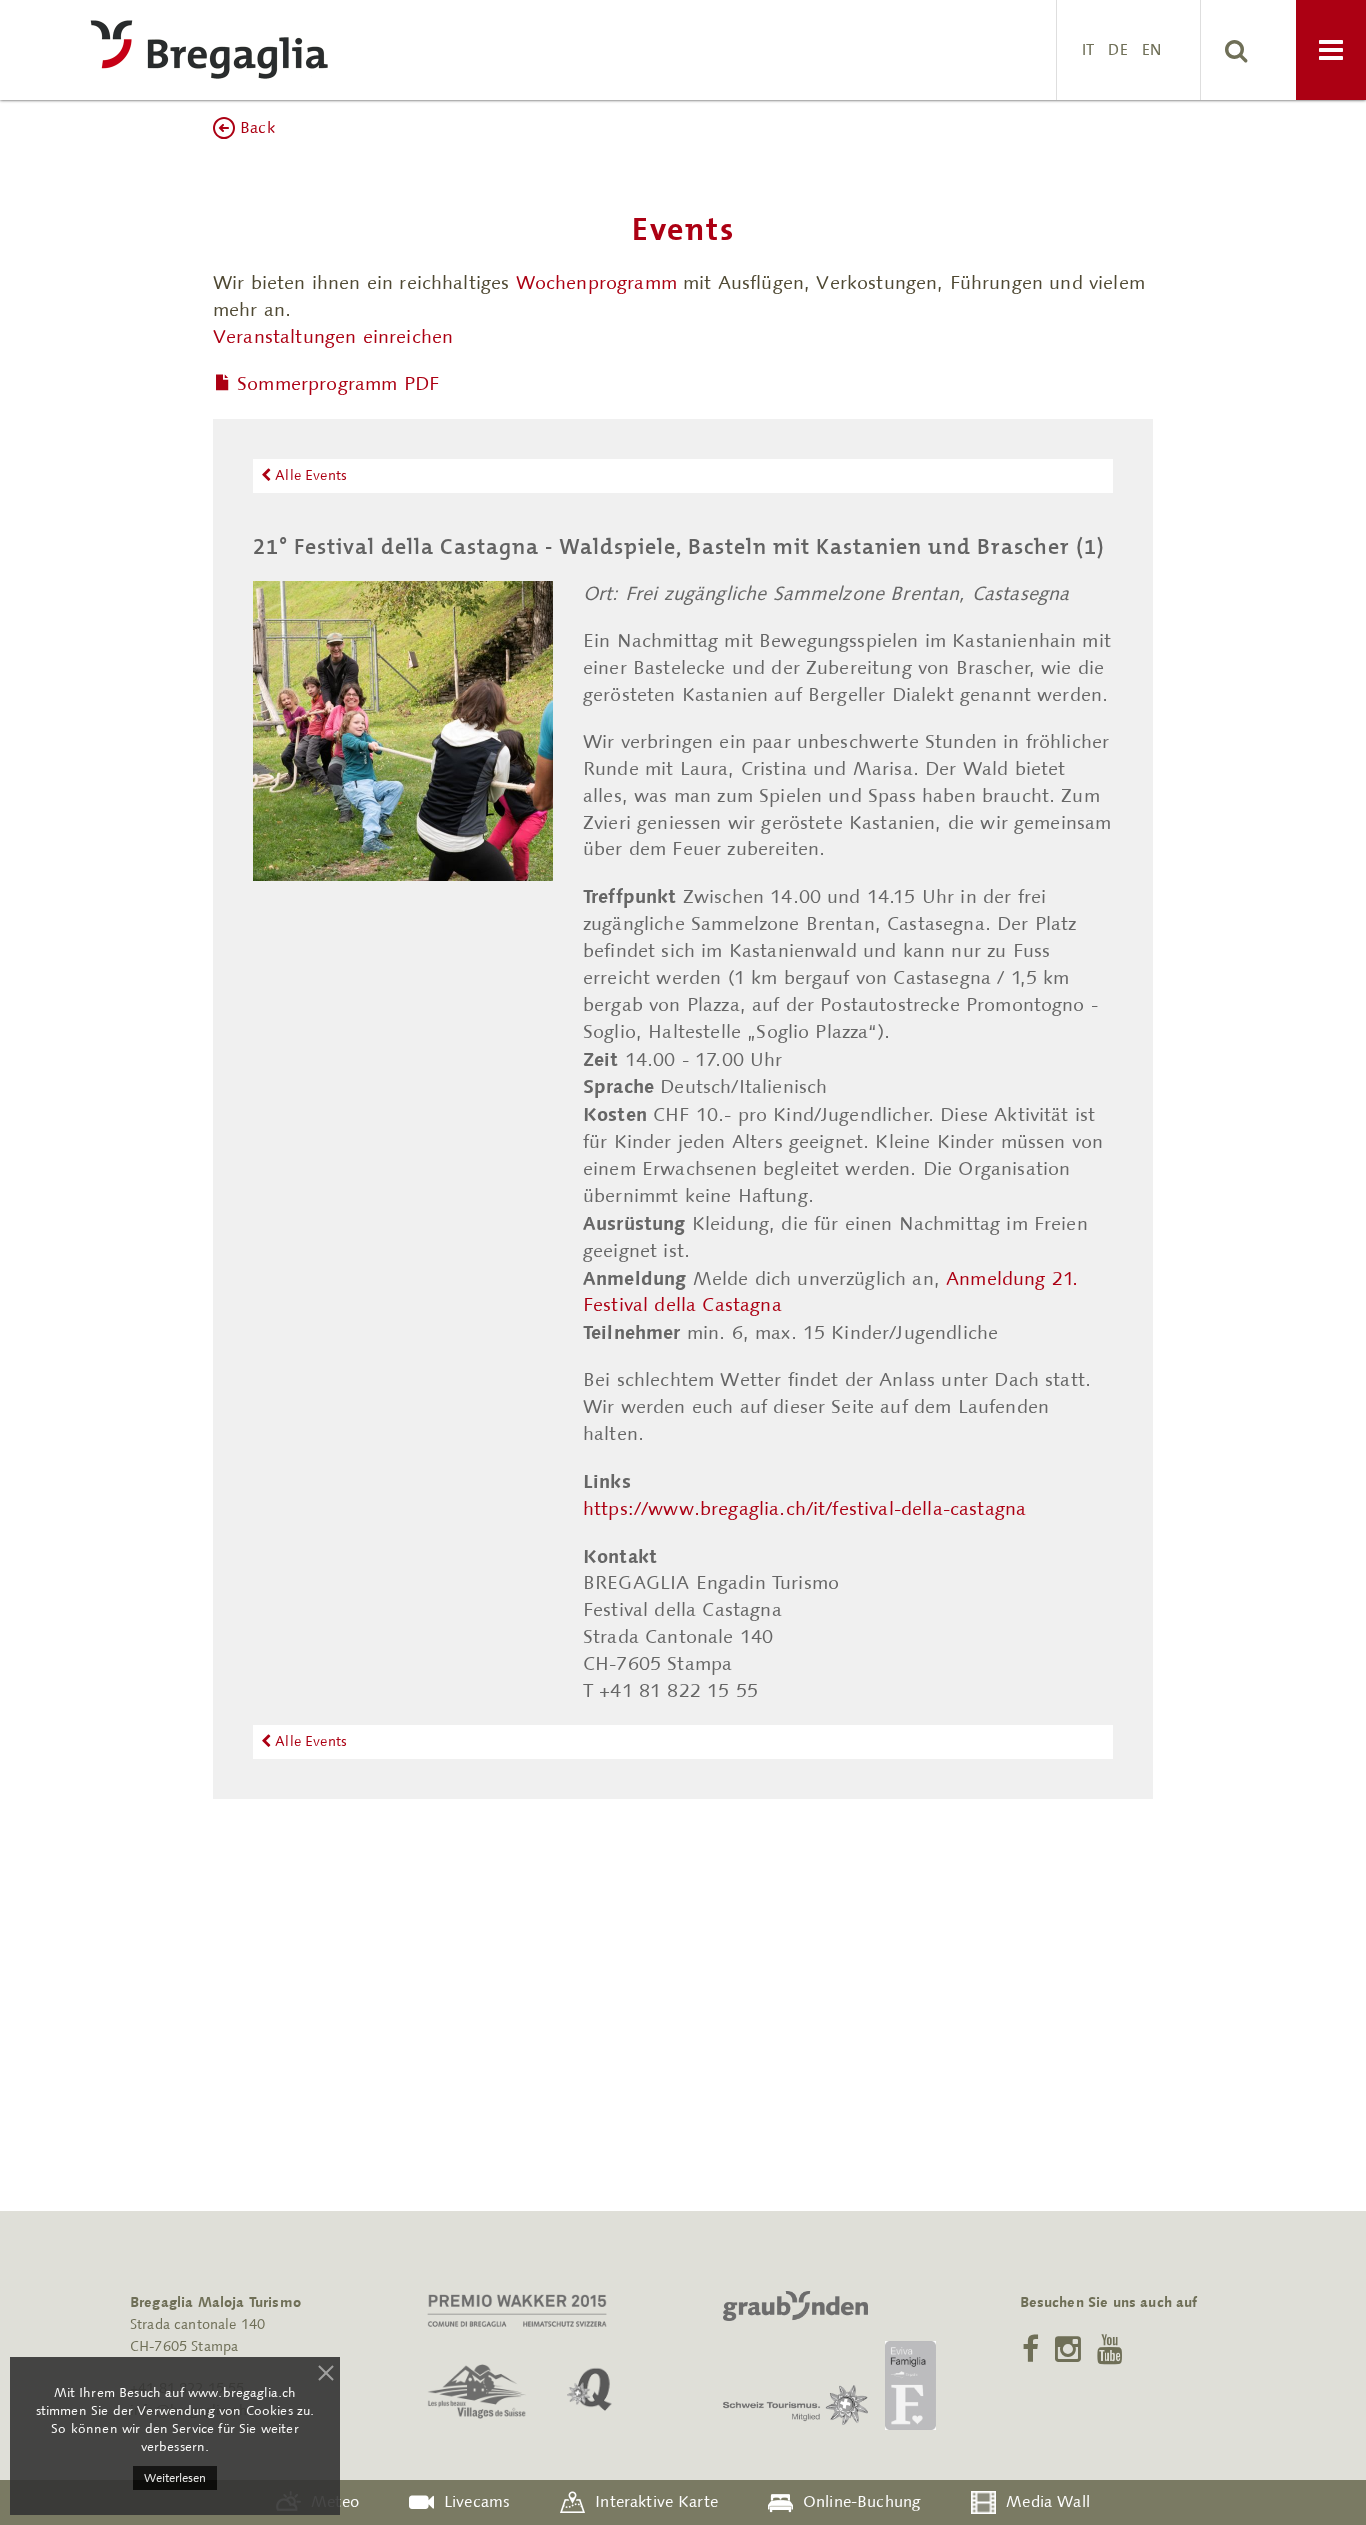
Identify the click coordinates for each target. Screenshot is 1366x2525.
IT (1088, 49)
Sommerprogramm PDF (338, 383)
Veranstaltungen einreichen (333, 336)
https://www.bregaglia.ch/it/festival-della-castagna (804, 1508)
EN (1151, 49)
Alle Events (309, 475)
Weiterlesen (175, 2478)
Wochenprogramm (596, 282)
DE (1117, 49)
